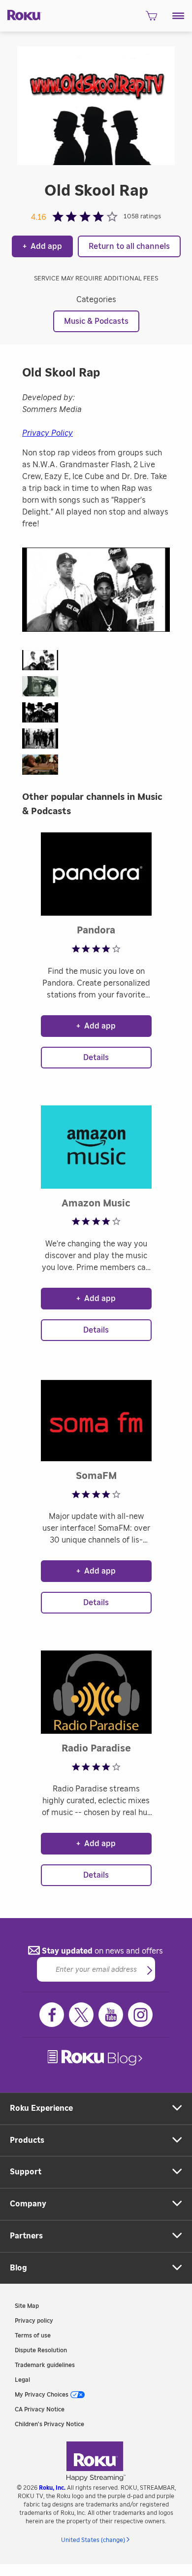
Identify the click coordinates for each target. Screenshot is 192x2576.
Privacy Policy (48, 433)
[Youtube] (111, 2015)
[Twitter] (81, 2015)
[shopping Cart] (151, 19)
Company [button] (28, 2204)
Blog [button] (18, 2268)
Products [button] (27, 2140)
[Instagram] (140, 2015)
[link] (96, 2058)
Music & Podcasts (96, 321)
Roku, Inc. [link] (52, 2488)
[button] (178, 16)
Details (96, 1058)
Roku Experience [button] (41, 2108)
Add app (42, 246)
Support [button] (26, 2172)
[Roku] (21, 14)
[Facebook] (52, 2015)
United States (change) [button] (93, 2540)
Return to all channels (129, 246)
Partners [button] (26, 2236)
